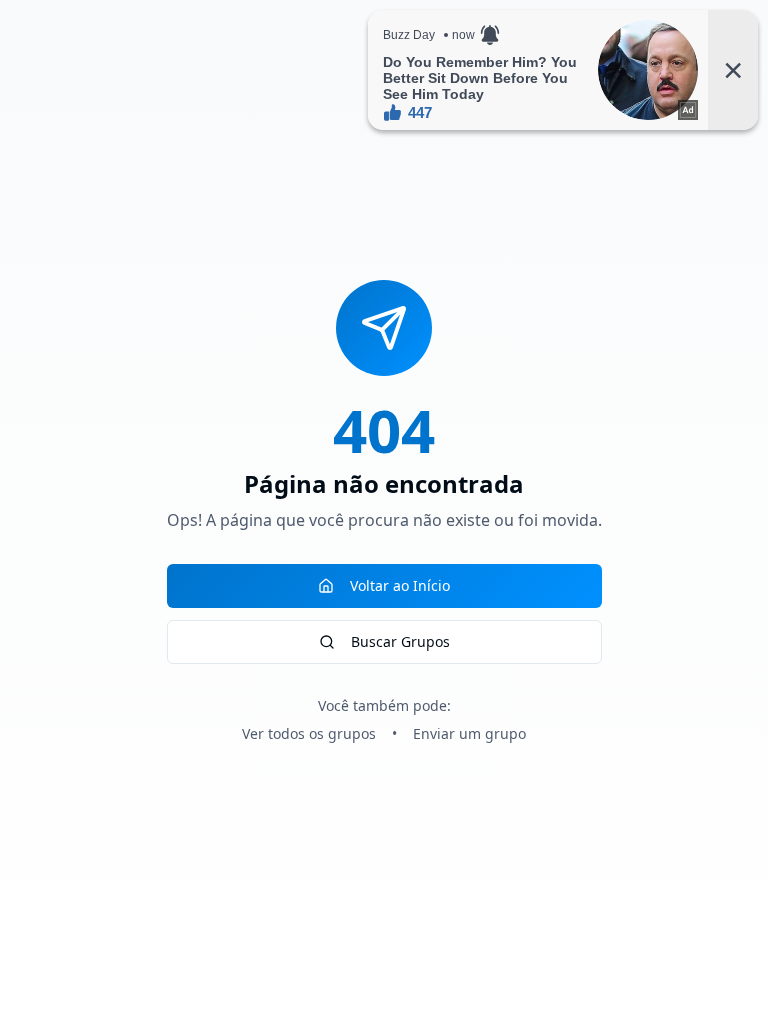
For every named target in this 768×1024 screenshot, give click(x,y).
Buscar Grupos (400, 641)
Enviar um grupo (469, 733)
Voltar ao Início (400, 585)
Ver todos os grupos (309, 733)
